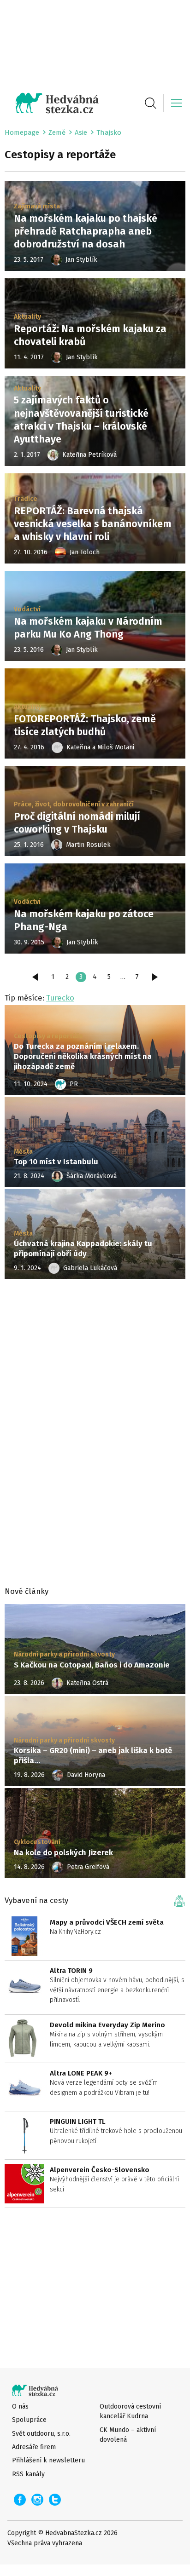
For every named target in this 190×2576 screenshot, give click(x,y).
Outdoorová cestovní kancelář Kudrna (130, 2411)
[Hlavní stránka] (52, 103)
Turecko (60, 998)
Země (57, 132)
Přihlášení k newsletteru (48, 2460)
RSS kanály (28, 2474)
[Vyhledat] (150, 103)
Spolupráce (29, 2420)
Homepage (22, 132)
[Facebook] (20, 2500)
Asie (81, 132)
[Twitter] (55, 2500)
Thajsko (109, 132)
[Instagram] (37, 2500)
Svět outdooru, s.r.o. (41, 2434)
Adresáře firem (34, 2447)
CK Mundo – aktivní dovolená (128, 2435)
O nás (20, 2406)
